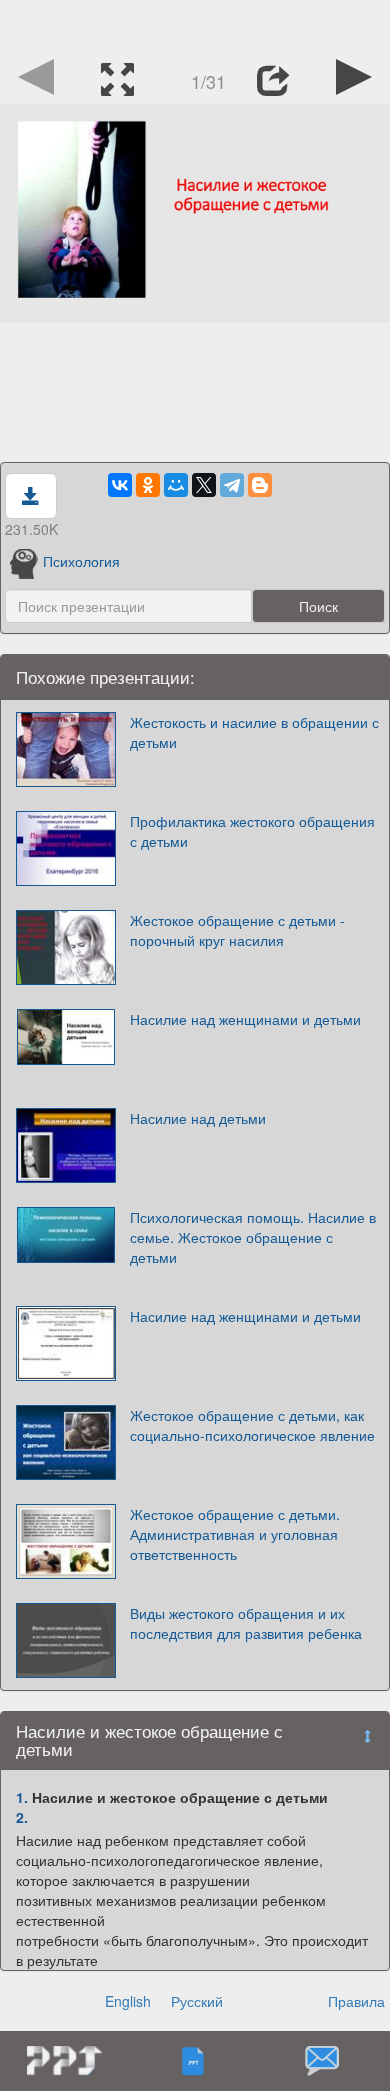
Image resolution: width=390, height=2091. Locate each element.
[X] (204, 485)
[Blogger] (260, 485)
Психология (81, 561)
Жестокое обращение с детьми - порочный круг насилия (237, 930)
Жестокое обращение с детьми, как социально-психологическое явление (252, 1425)
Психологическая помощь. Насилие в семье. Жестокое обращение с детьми (253, 1237)
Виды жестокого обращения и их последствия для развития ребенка (246, 1623)
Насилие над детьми (198, 1118)
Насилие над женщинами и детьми (245, 1019)
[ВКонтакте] (120, 485)
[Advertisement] (195, 25)
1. (22, 1797)
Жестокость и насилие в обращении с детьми (254, 732)
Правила (356, 2001)
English (128, 2001)
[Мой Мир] (176, 485)
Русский (197, 2001)
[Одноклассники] (148, 485)
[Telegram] (232, 485)
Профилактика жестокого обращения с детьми (252, 831)
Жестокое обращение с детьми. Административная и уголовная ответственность (235, 1534)
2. (22, 1817)
